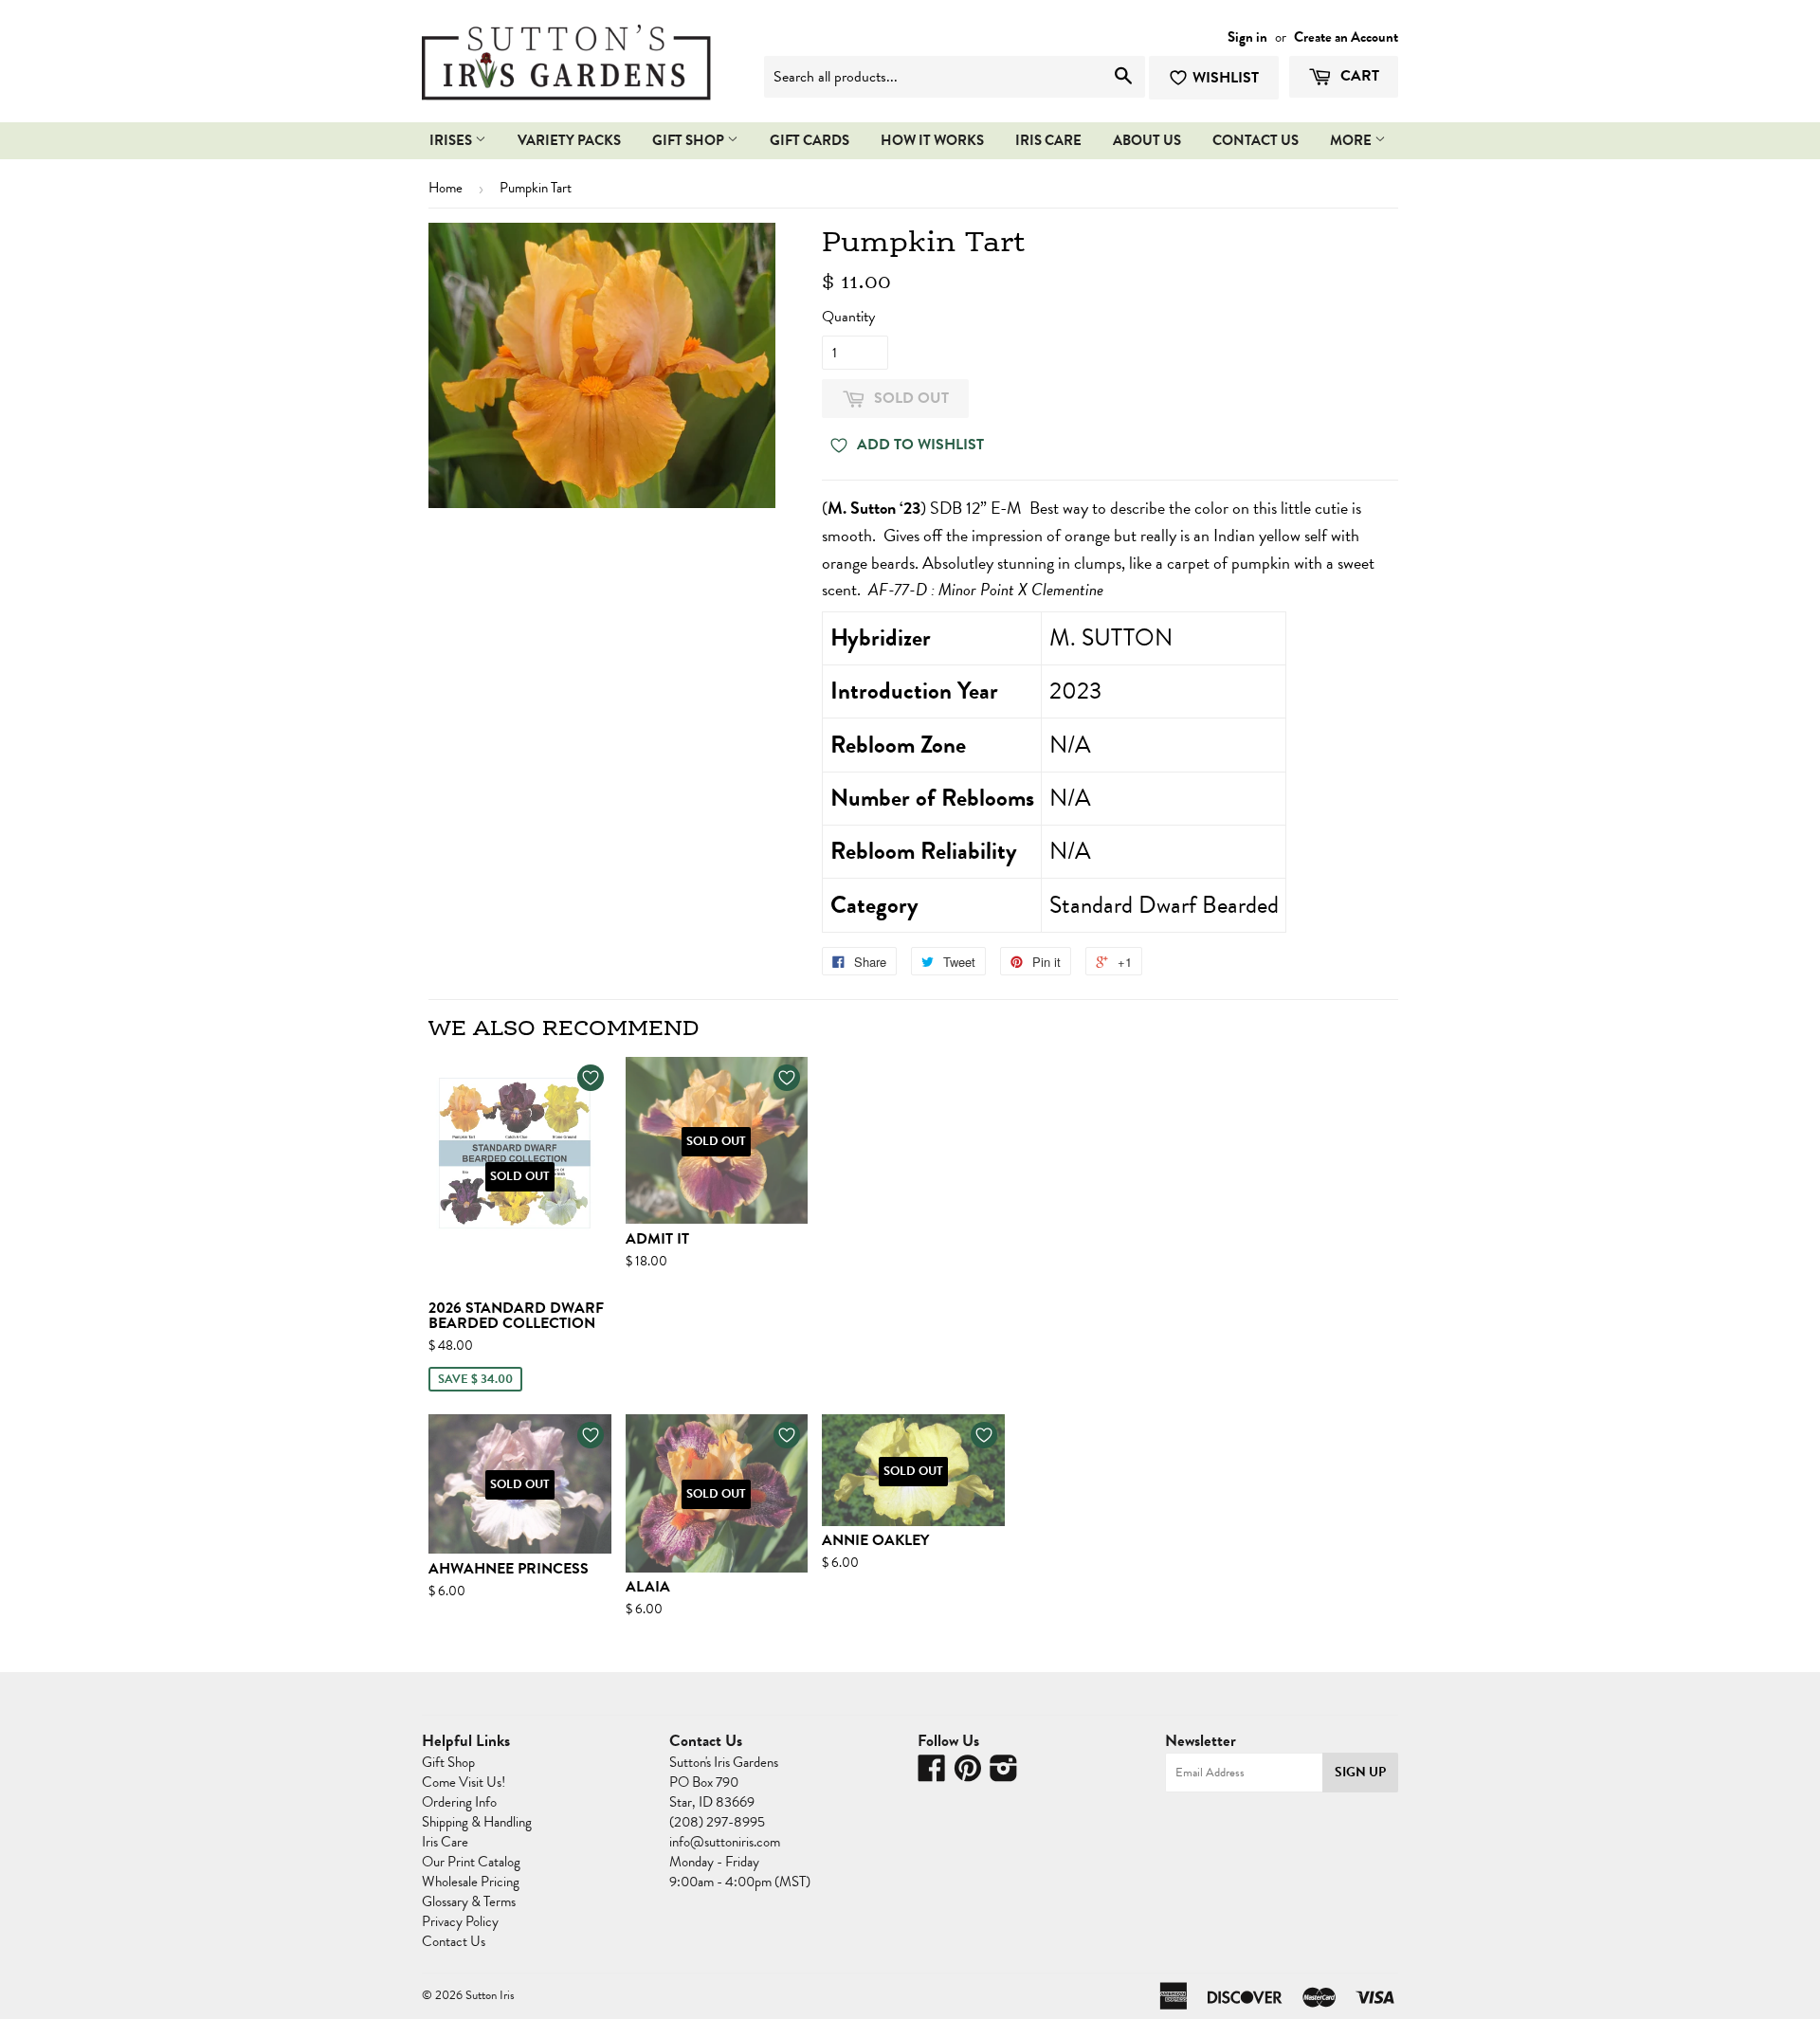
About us (1147, 140)
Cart (1358, 76)
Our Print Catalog (471, 1862)
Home (446, 188)
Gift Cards (810, 140)
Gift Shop (690, 140)
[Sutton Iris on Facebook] (932, 1774)
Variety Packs (569, 140)
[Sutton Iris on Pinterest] (968, 1774)
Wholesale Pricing (471, 1882)
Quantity (848, 317)
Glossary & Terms (469, 1901)
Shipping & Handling (477, 1822)
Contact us (1256, 140)
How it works (932, 140)
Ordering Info (459, 1802)
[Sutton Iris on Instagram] (1004, 1774)
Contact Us (454, 1941)
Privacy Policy (460, 1921)
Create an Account (1346, 37)
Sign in (1247, 37)
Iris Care (445, 1842)
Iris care (1048, 140)
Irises (452, 140)
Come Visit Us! (464, 1782)
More (1352, 140)
